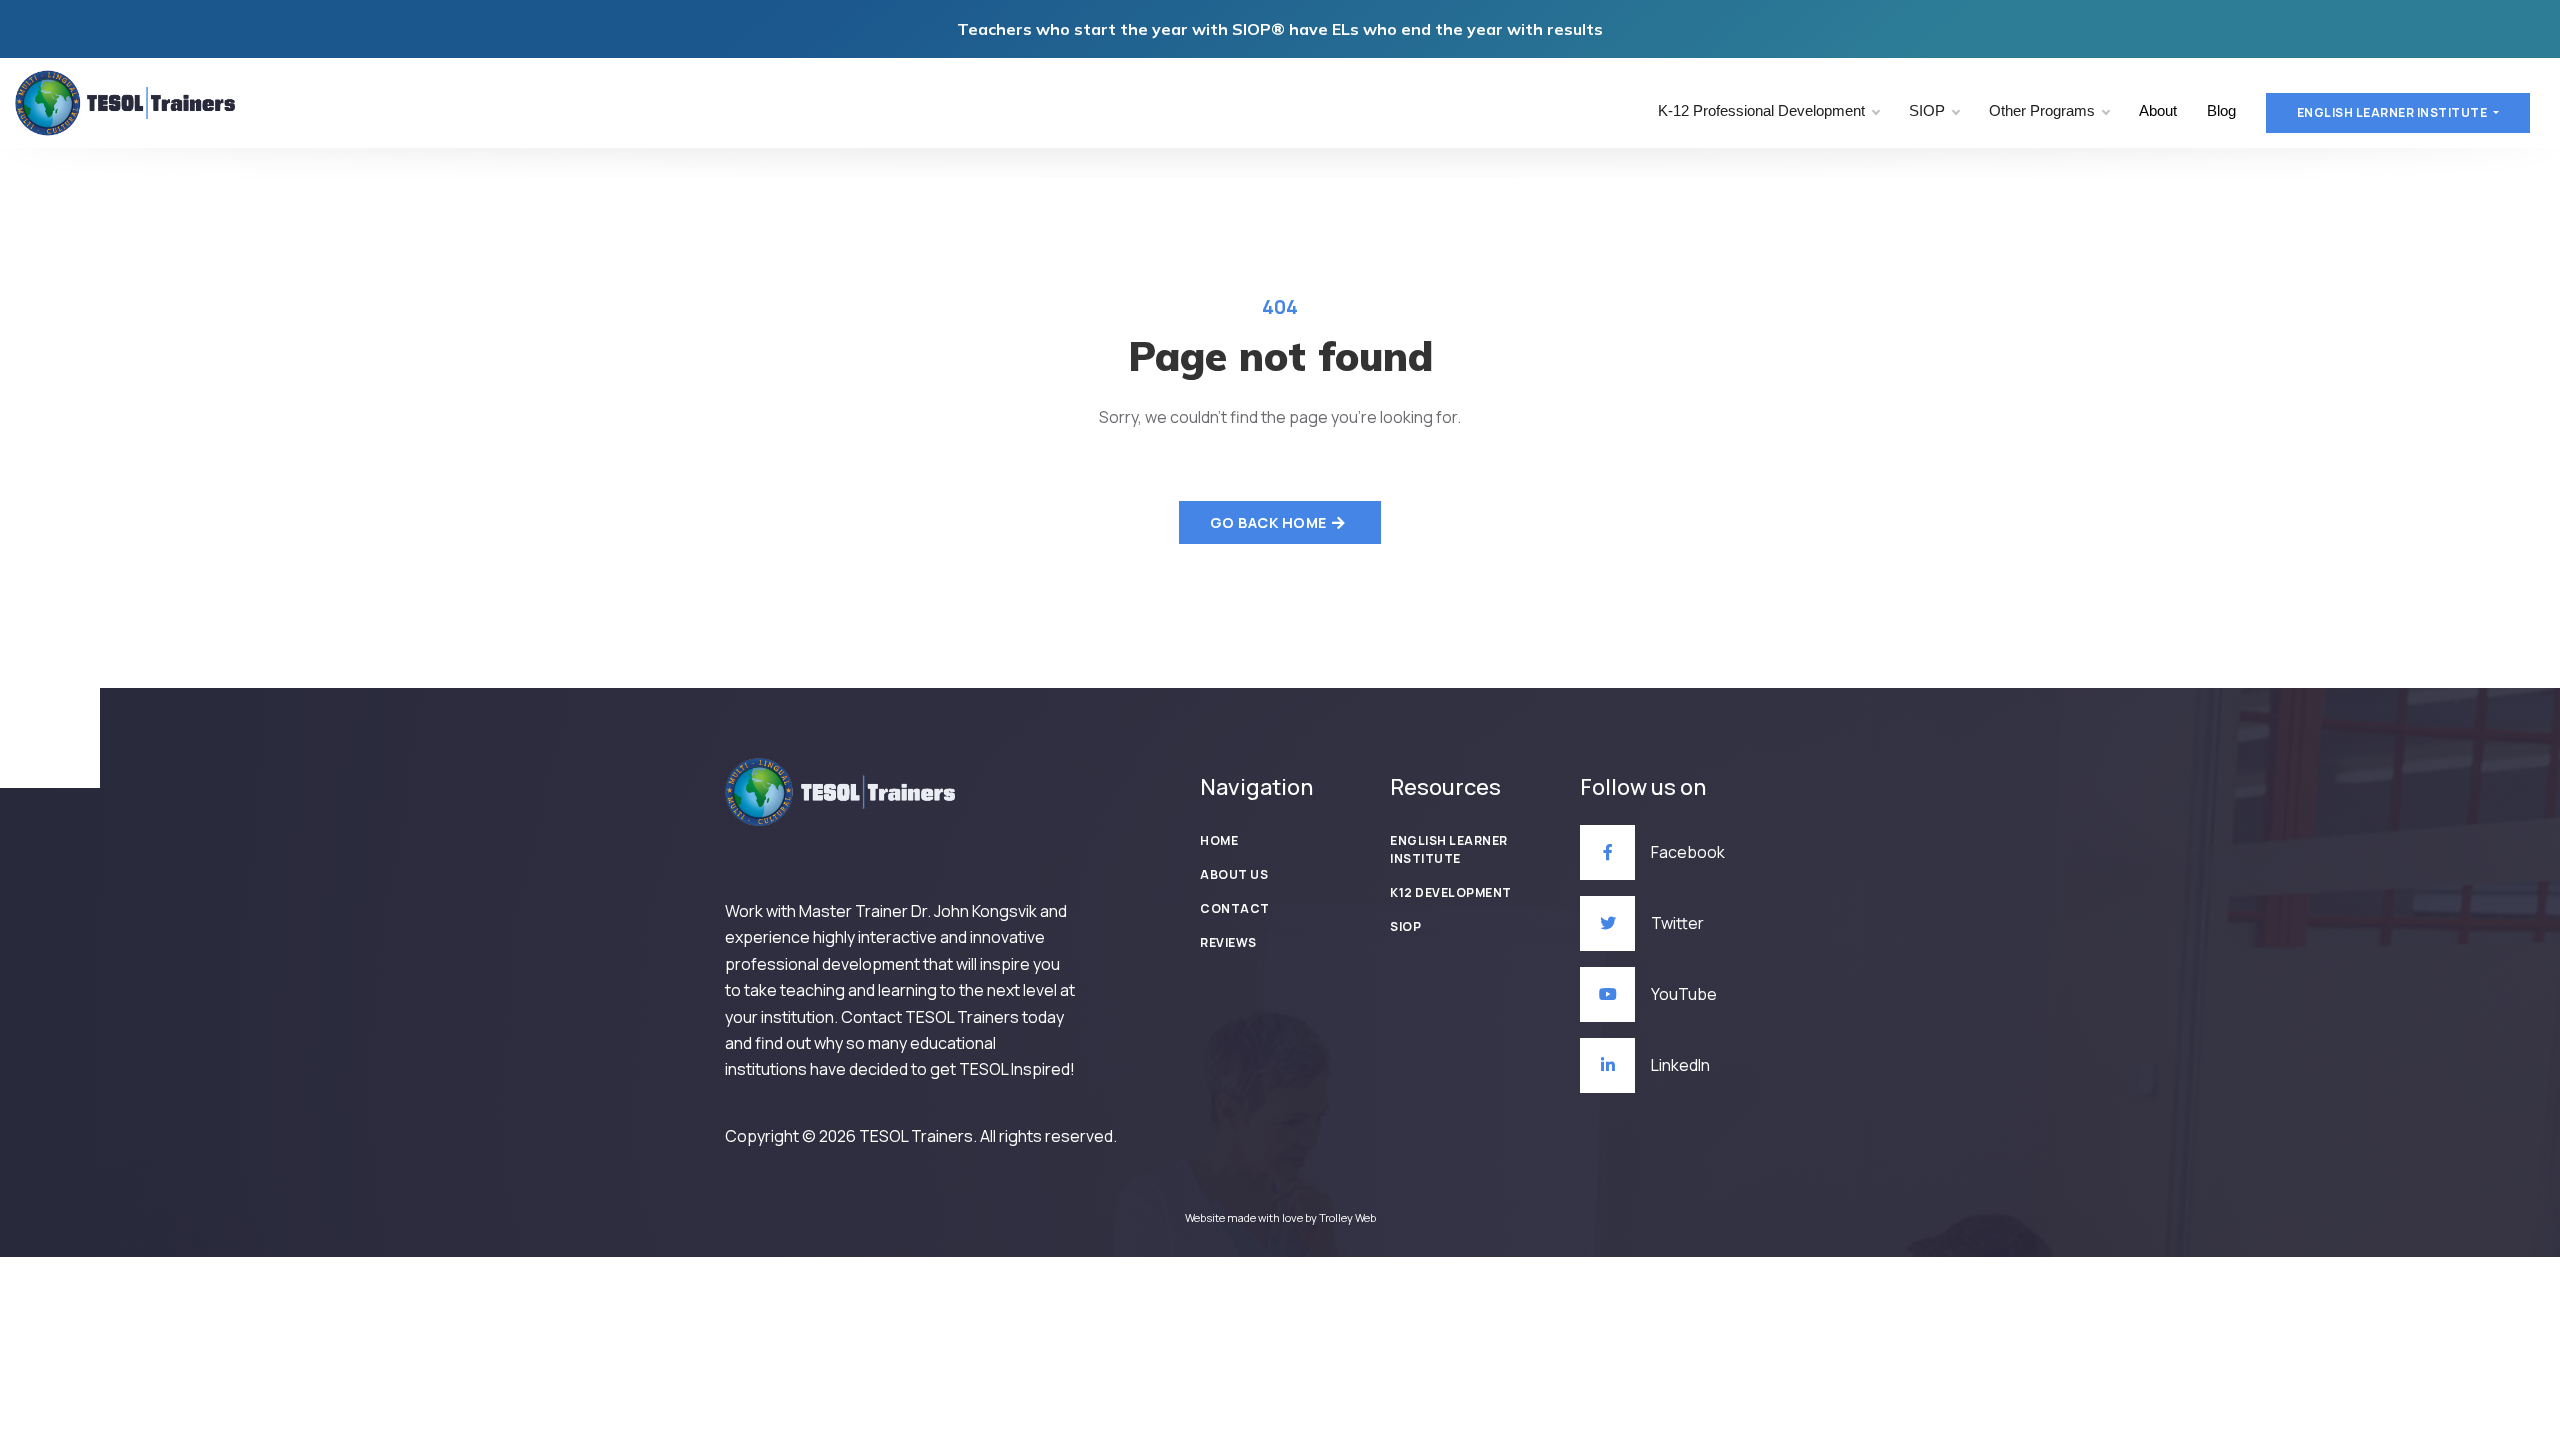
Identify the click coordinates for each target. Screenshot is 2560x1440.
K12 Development (1451, 892)
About (2158, 110)
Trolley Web (1347, 1217)
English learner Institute (2393, 112)
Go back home (1268, 522)
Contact (1235, 908)
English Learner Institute (1449, 849)
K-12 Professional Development (1761, 110)
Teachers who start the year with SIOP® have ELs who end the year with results (1280, 29)
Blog (2221, 110)
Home (1219, 840)
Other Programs (2042, 110)
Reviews (1228, 942)
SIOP (1927, 110)
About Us (1234, 874)
